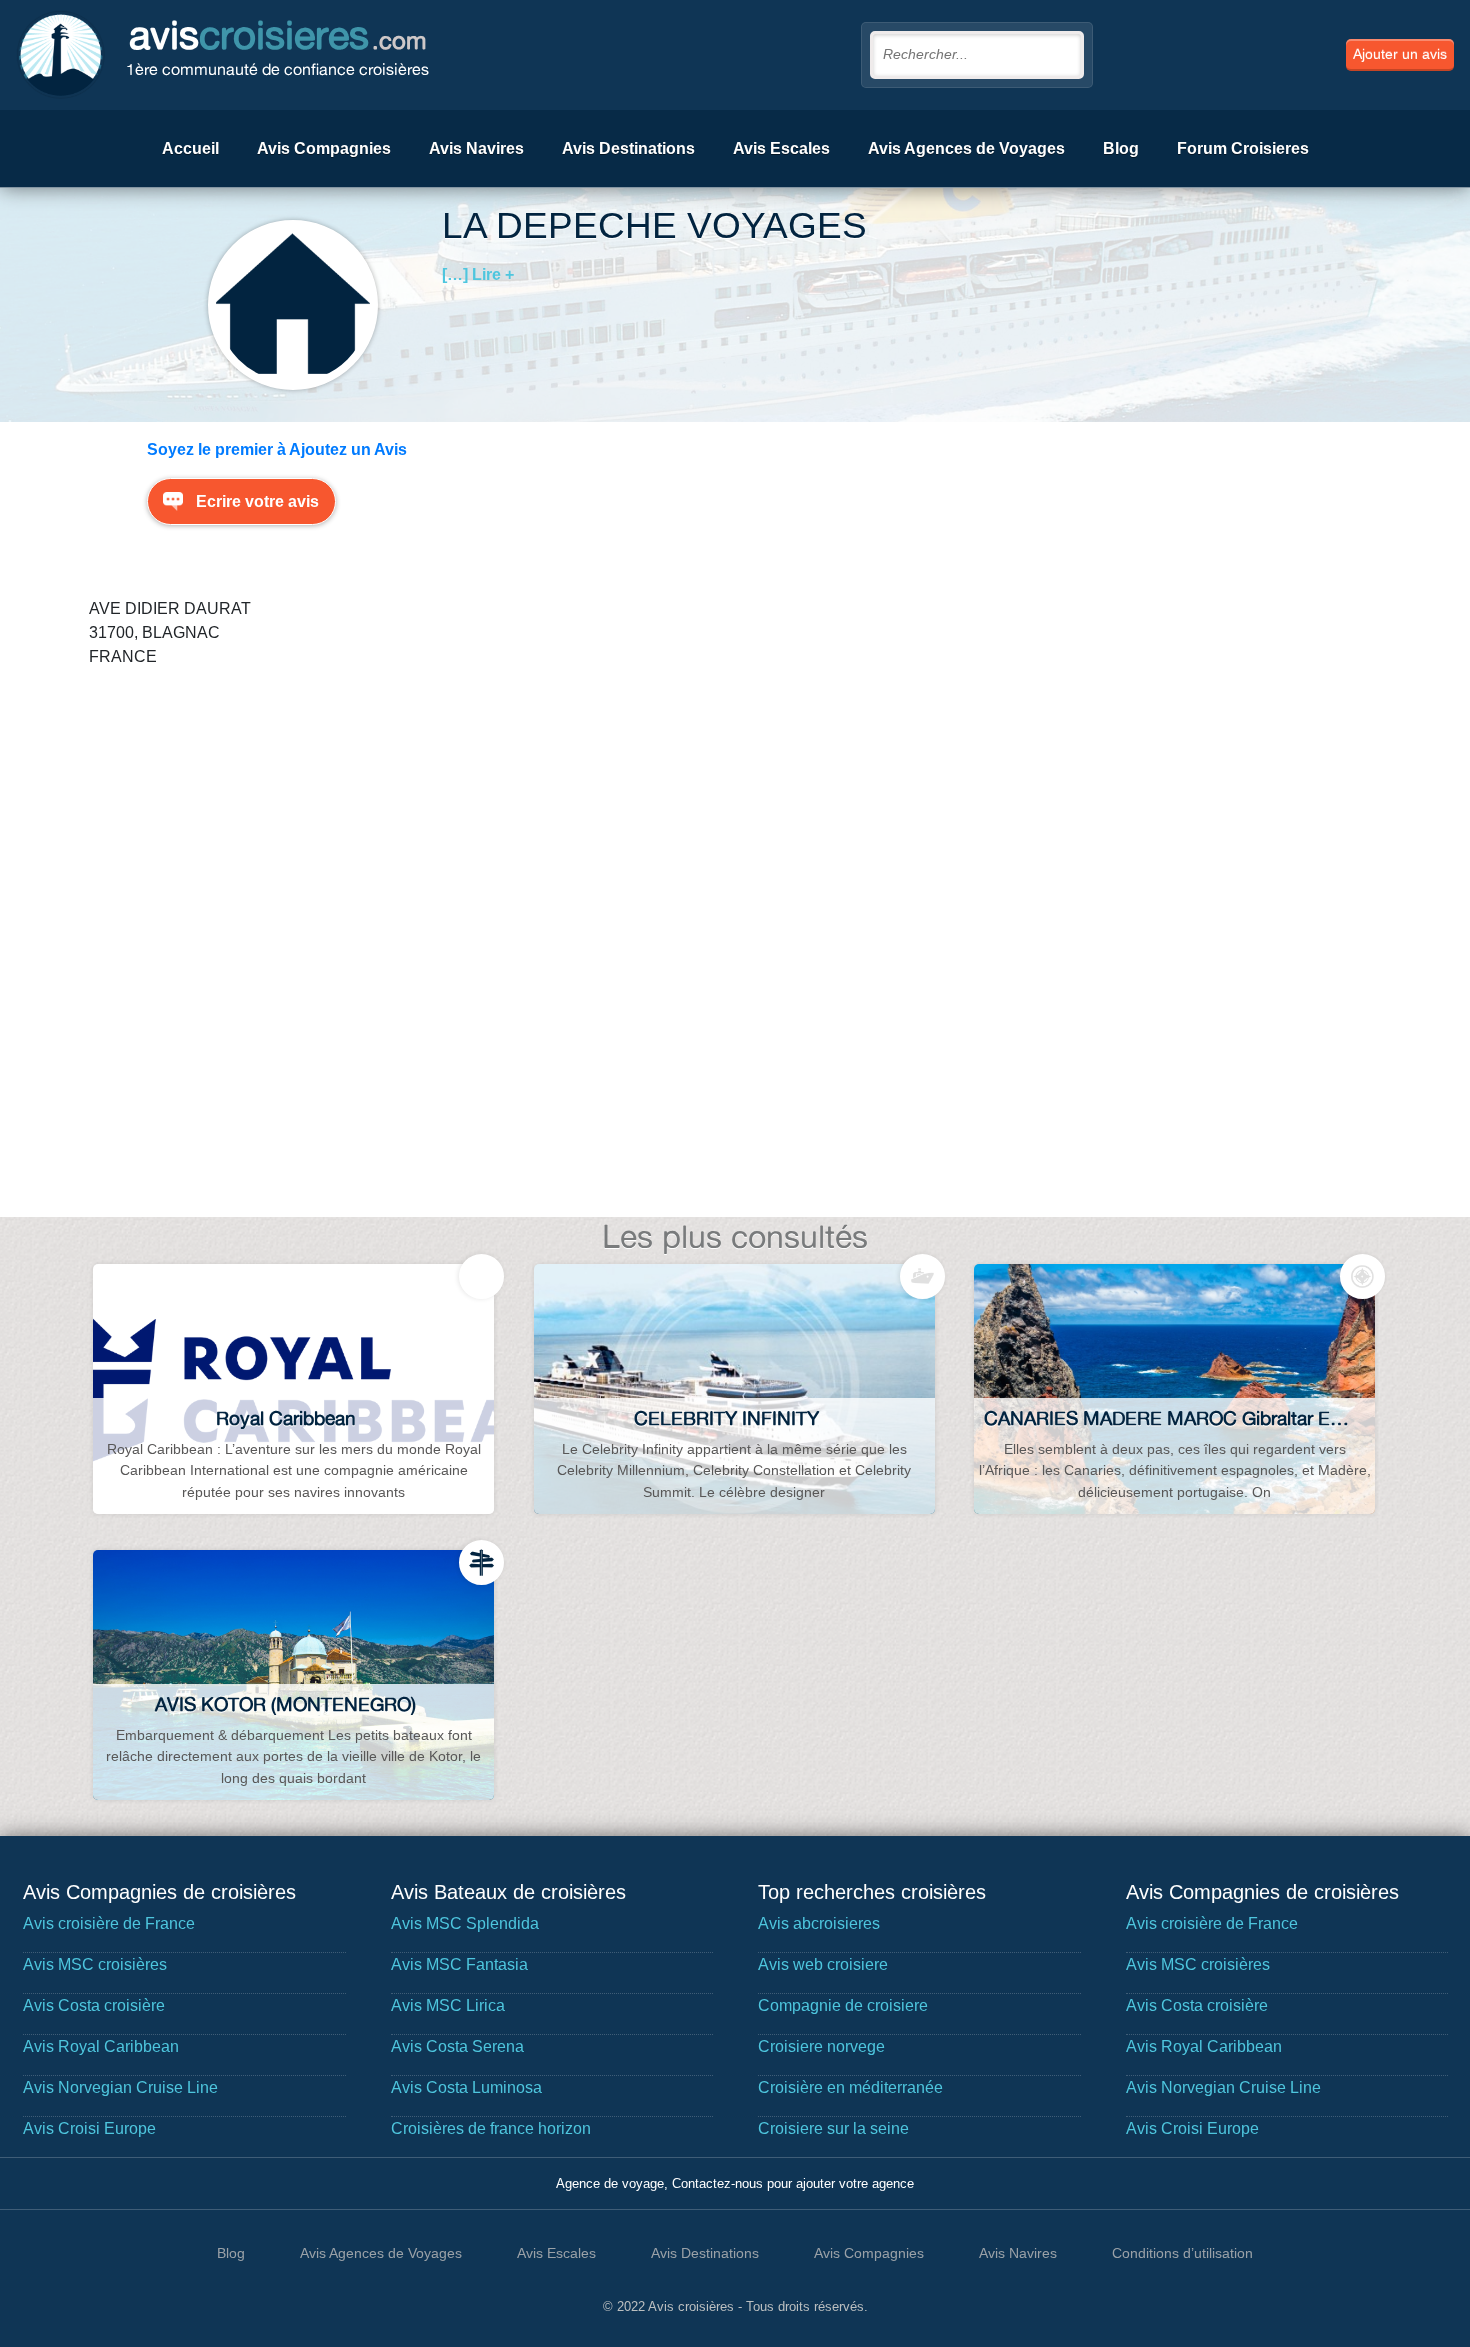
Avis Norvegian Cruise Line (120, 2087)
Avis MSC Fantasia (459, 1964)
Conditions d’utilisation (1182, 2253)
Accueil (190, 148)
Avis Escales (781, 148)
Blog (1121, 148)
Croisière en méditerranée (850, 2087)
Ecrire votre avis (257, 501)
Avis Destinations (628, 148)
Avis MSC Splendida (465, 1923)
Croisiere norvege (821, 2046)
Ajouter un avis (1400, 54)
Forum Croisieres (1243, 148)
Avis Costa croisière (94, 2005)
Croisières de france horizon (491, 2128)
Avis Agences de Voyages (966, 148)
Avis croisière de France (109, 1923)
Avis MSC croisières (95, 1964)
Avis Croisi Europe (89, 2128)
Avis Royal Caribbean (101, 2046)
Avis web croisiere (823, 1964)
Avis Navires (476, 148)
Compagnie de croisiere (843, 2005)
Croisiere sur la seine (833, 2128)
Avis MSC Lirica (448, 2005)
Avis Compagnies (324, 148)
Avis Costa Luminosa (466, 2087)
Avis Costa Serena (457, 2046)
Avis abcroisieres (819, 1923)
